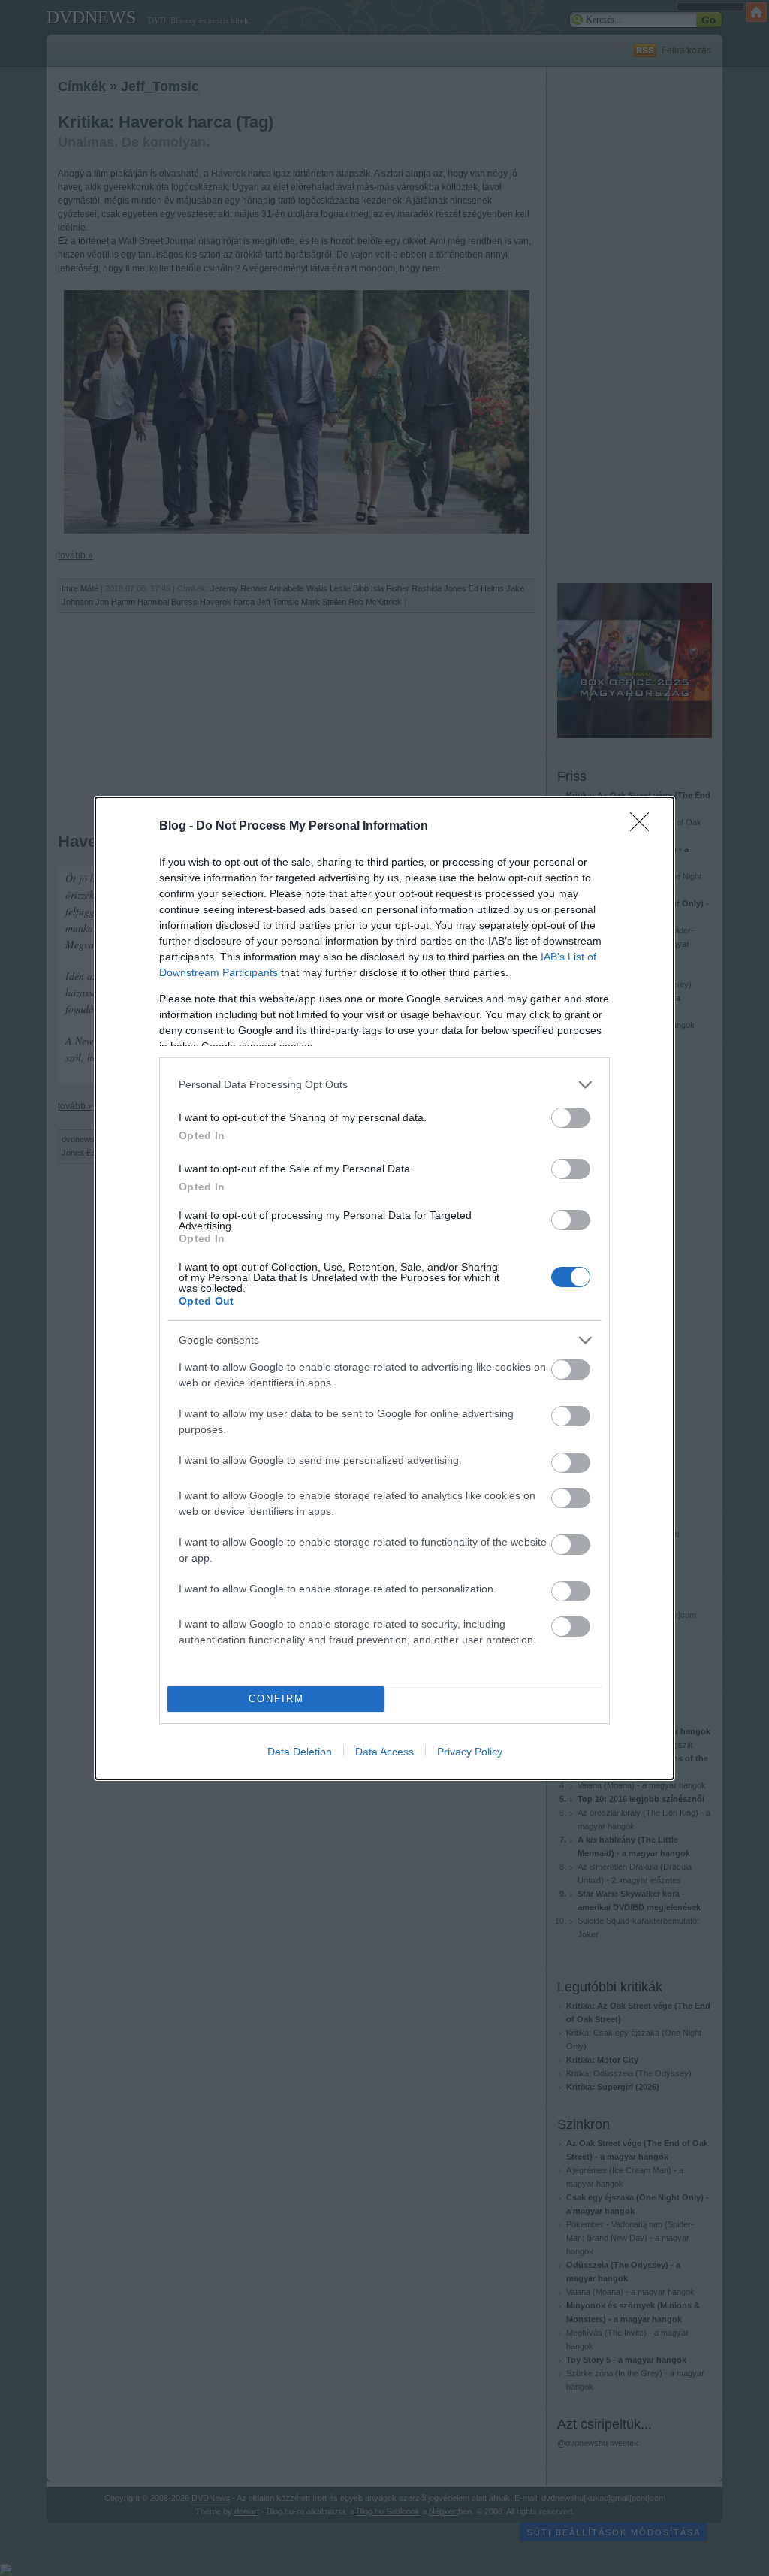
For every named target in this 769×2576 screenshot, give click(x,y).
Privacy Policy (470, 1752)
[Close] (644, 827)
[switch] (571, 1118)
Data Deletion (300, 1752)
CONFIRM (276, 1699)
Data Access (384, 1752)
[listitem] (384, 1085)
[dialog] (384, 1288)
